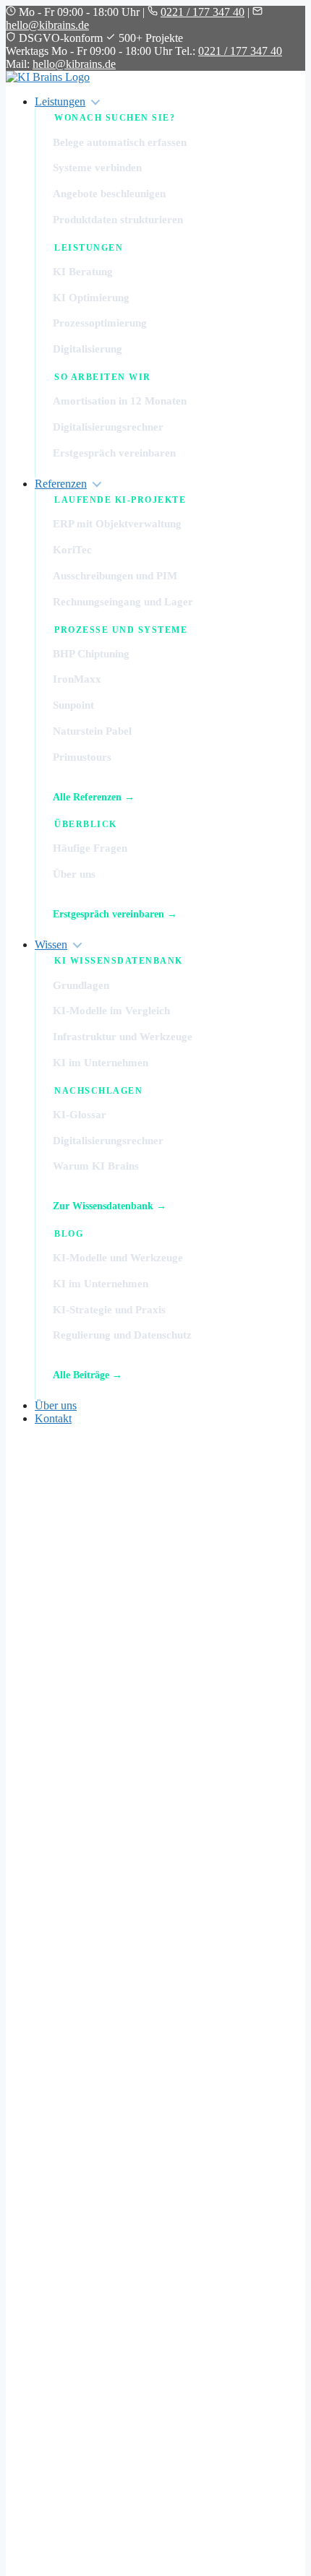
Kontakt (53, 1418)
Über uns (74, 874)
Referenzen (61, 484)
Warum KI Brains (96, 1166)
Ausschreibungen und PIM (115, 576)
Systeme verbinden (97, 168)
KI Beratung (83, 272)
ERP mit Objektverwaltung (117, 524)
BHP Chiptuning (91, 654)
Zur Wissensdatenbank (103, 1206)
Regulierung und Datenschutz (122, 1335)
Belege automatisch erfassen (120, 142)
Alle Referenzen (87, 797)
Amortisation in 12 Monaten (120, 401)
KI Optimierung (91, 298)
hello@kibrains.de (47, 25)
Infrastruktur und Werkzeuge (123, 1037)
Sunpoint (73, 705)
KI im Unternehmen (101, 1063)
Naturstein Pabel (92, 731)
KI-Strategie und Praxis (109, 1310)
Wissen (51, 945)
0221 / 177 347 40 (203, 12)
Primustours (82, 757)
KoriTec (72, 550)
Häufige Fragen (90, 848)
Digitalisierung (88, 349)
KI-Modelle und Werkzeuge (118, 1258)
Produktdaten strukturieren (118, 220)
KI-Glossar (80, 1115)
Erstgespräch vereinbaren (114, 453)
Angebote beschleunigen (109, 194)
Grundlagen (81, 985)
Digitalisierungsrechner (108, 427)
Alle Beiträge (81, 1375)
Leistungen (60, 101)
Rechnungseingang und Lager (123, 602)
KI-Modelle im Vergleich (111, 1011)
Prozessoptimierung (100, 323)
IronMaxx (77, 679)
